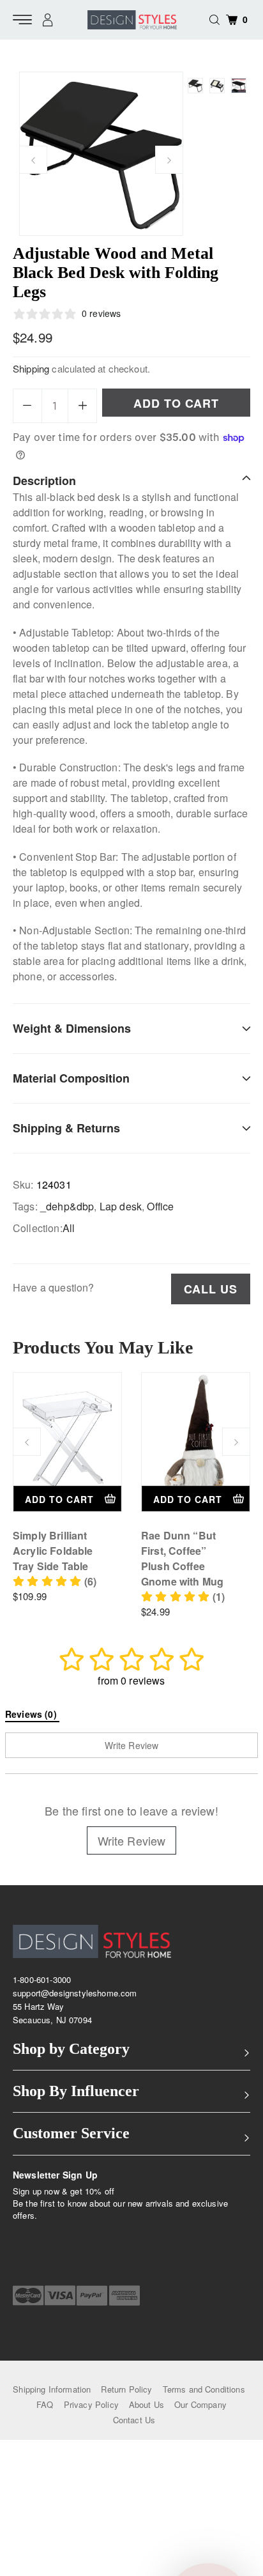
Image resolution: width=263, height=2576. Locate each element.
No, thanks (173, 1362)
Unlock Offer (173, 1327)
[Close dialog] (248, 1236)
